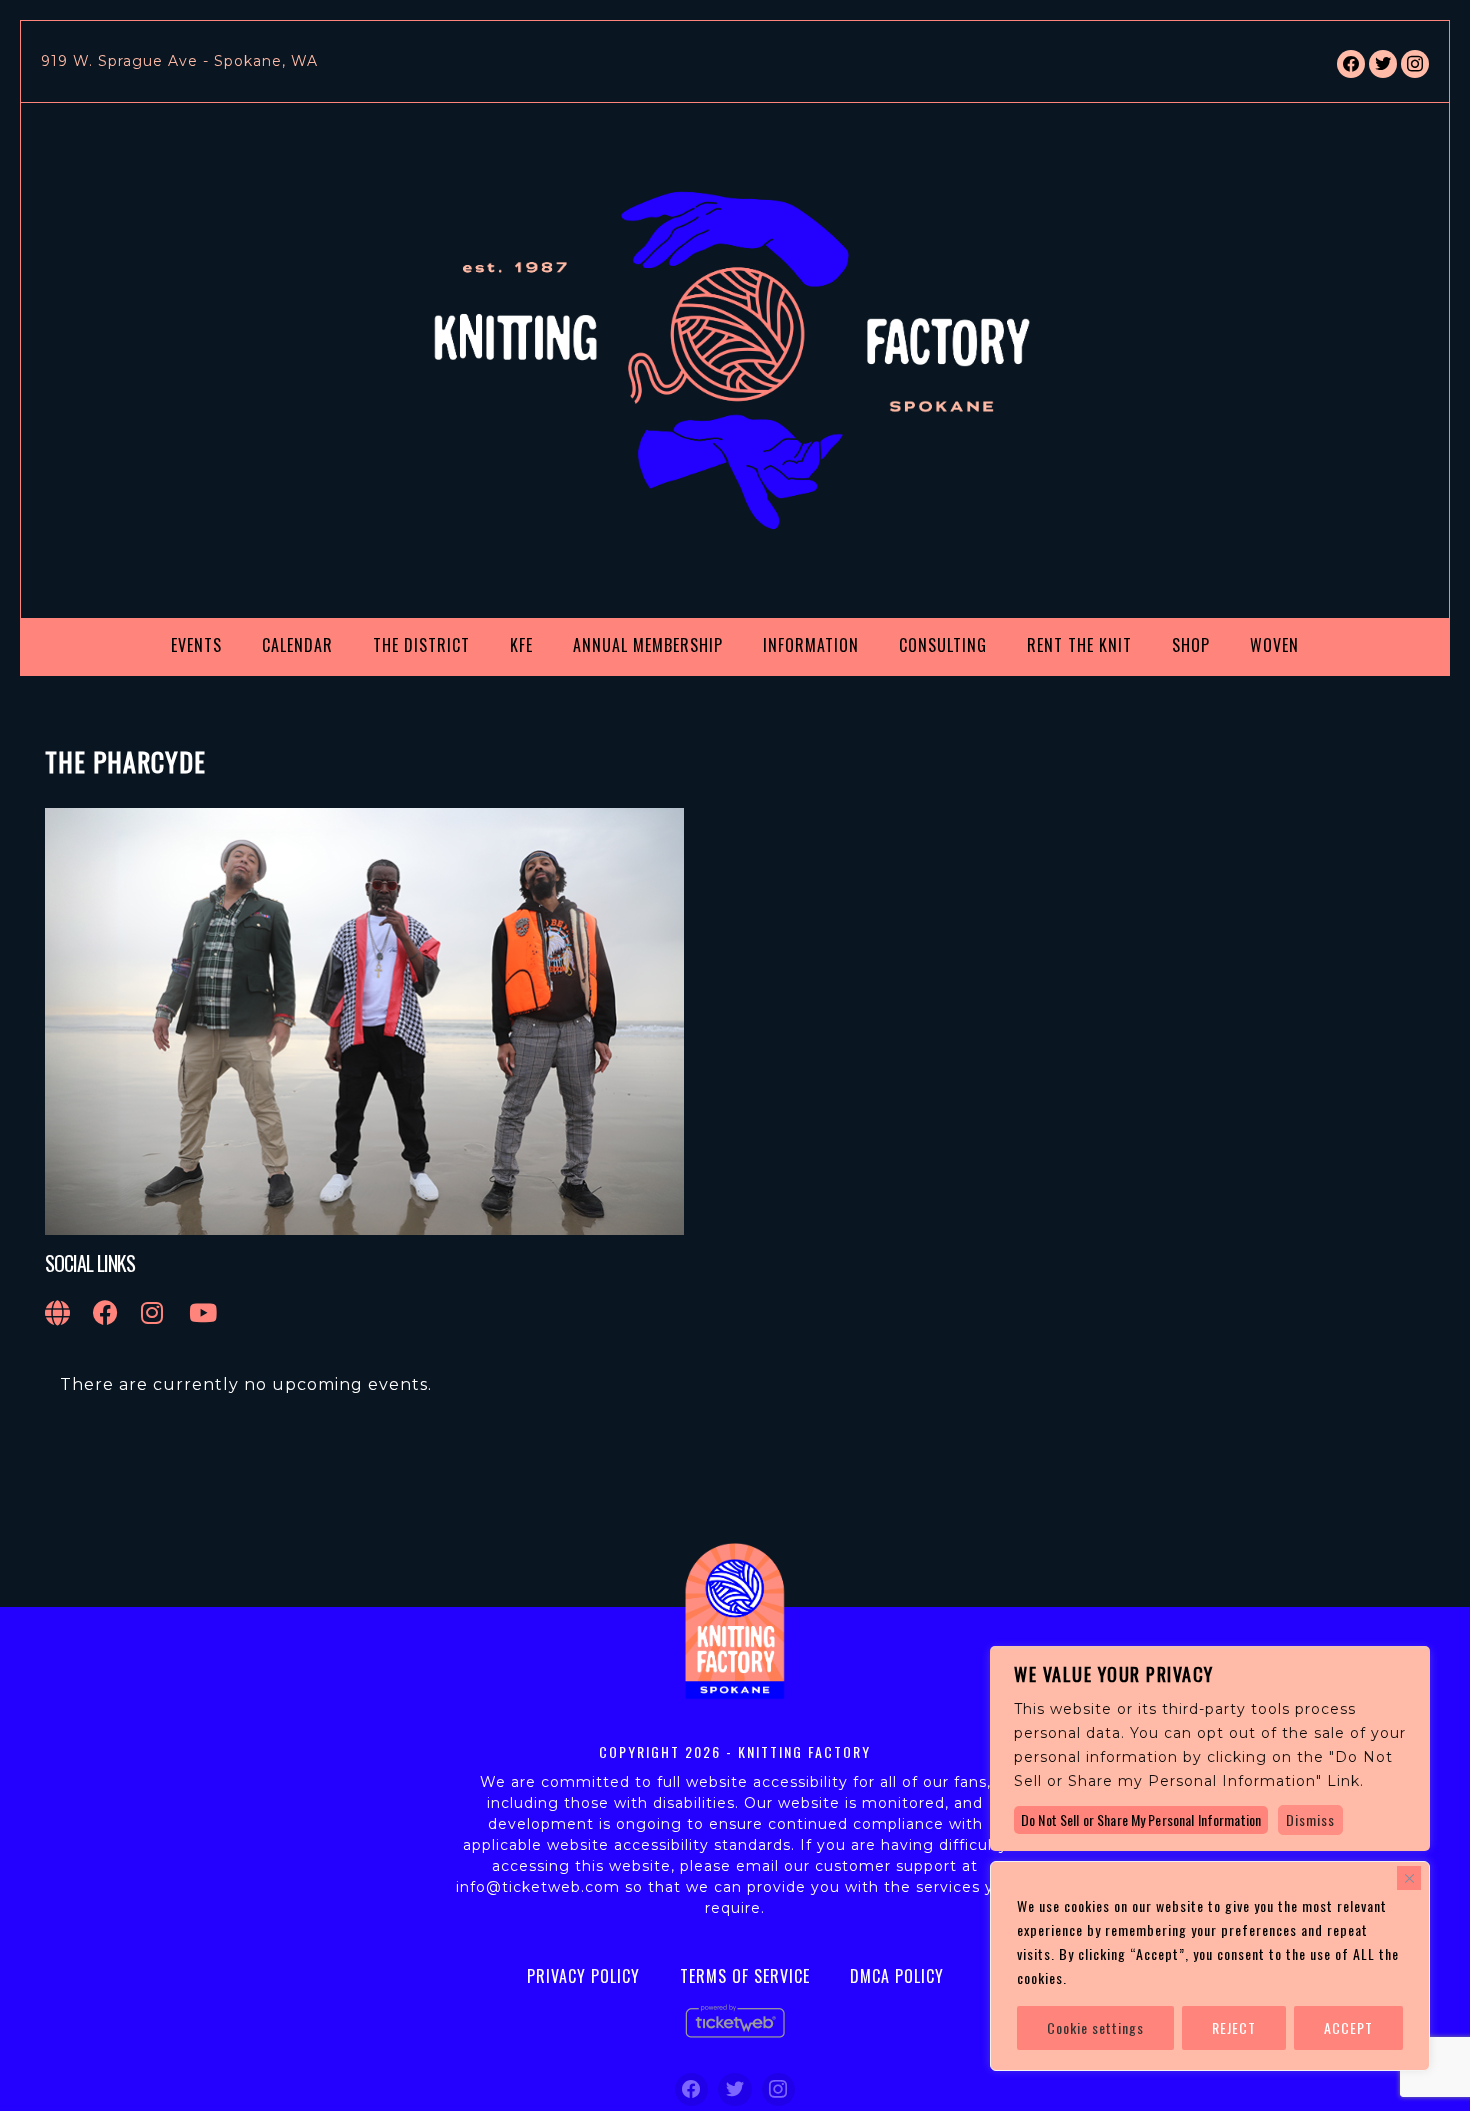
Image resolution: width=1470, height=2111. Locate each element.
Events (196, 645)
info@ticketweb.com (538, 1887)
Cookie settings (1095, 2027)
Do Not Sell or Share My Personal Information (1141, 1819)
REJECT (1234, 2027)
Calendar (297, 645)
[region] (1210, 1966)
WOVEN (1274, 645)
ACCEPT (1348, 2027)
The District (421, 645)
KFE (521, 645)
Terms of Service (745, 1976)
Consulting (943, 645)
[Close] (1409, 1878)
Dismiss (1310, 1819)
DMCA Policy (897, 1976)
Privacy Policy (583, 1976)
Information (811, 645)
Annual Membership (648, 645)
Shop (1191, 645)
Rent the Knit (1079, 645)
